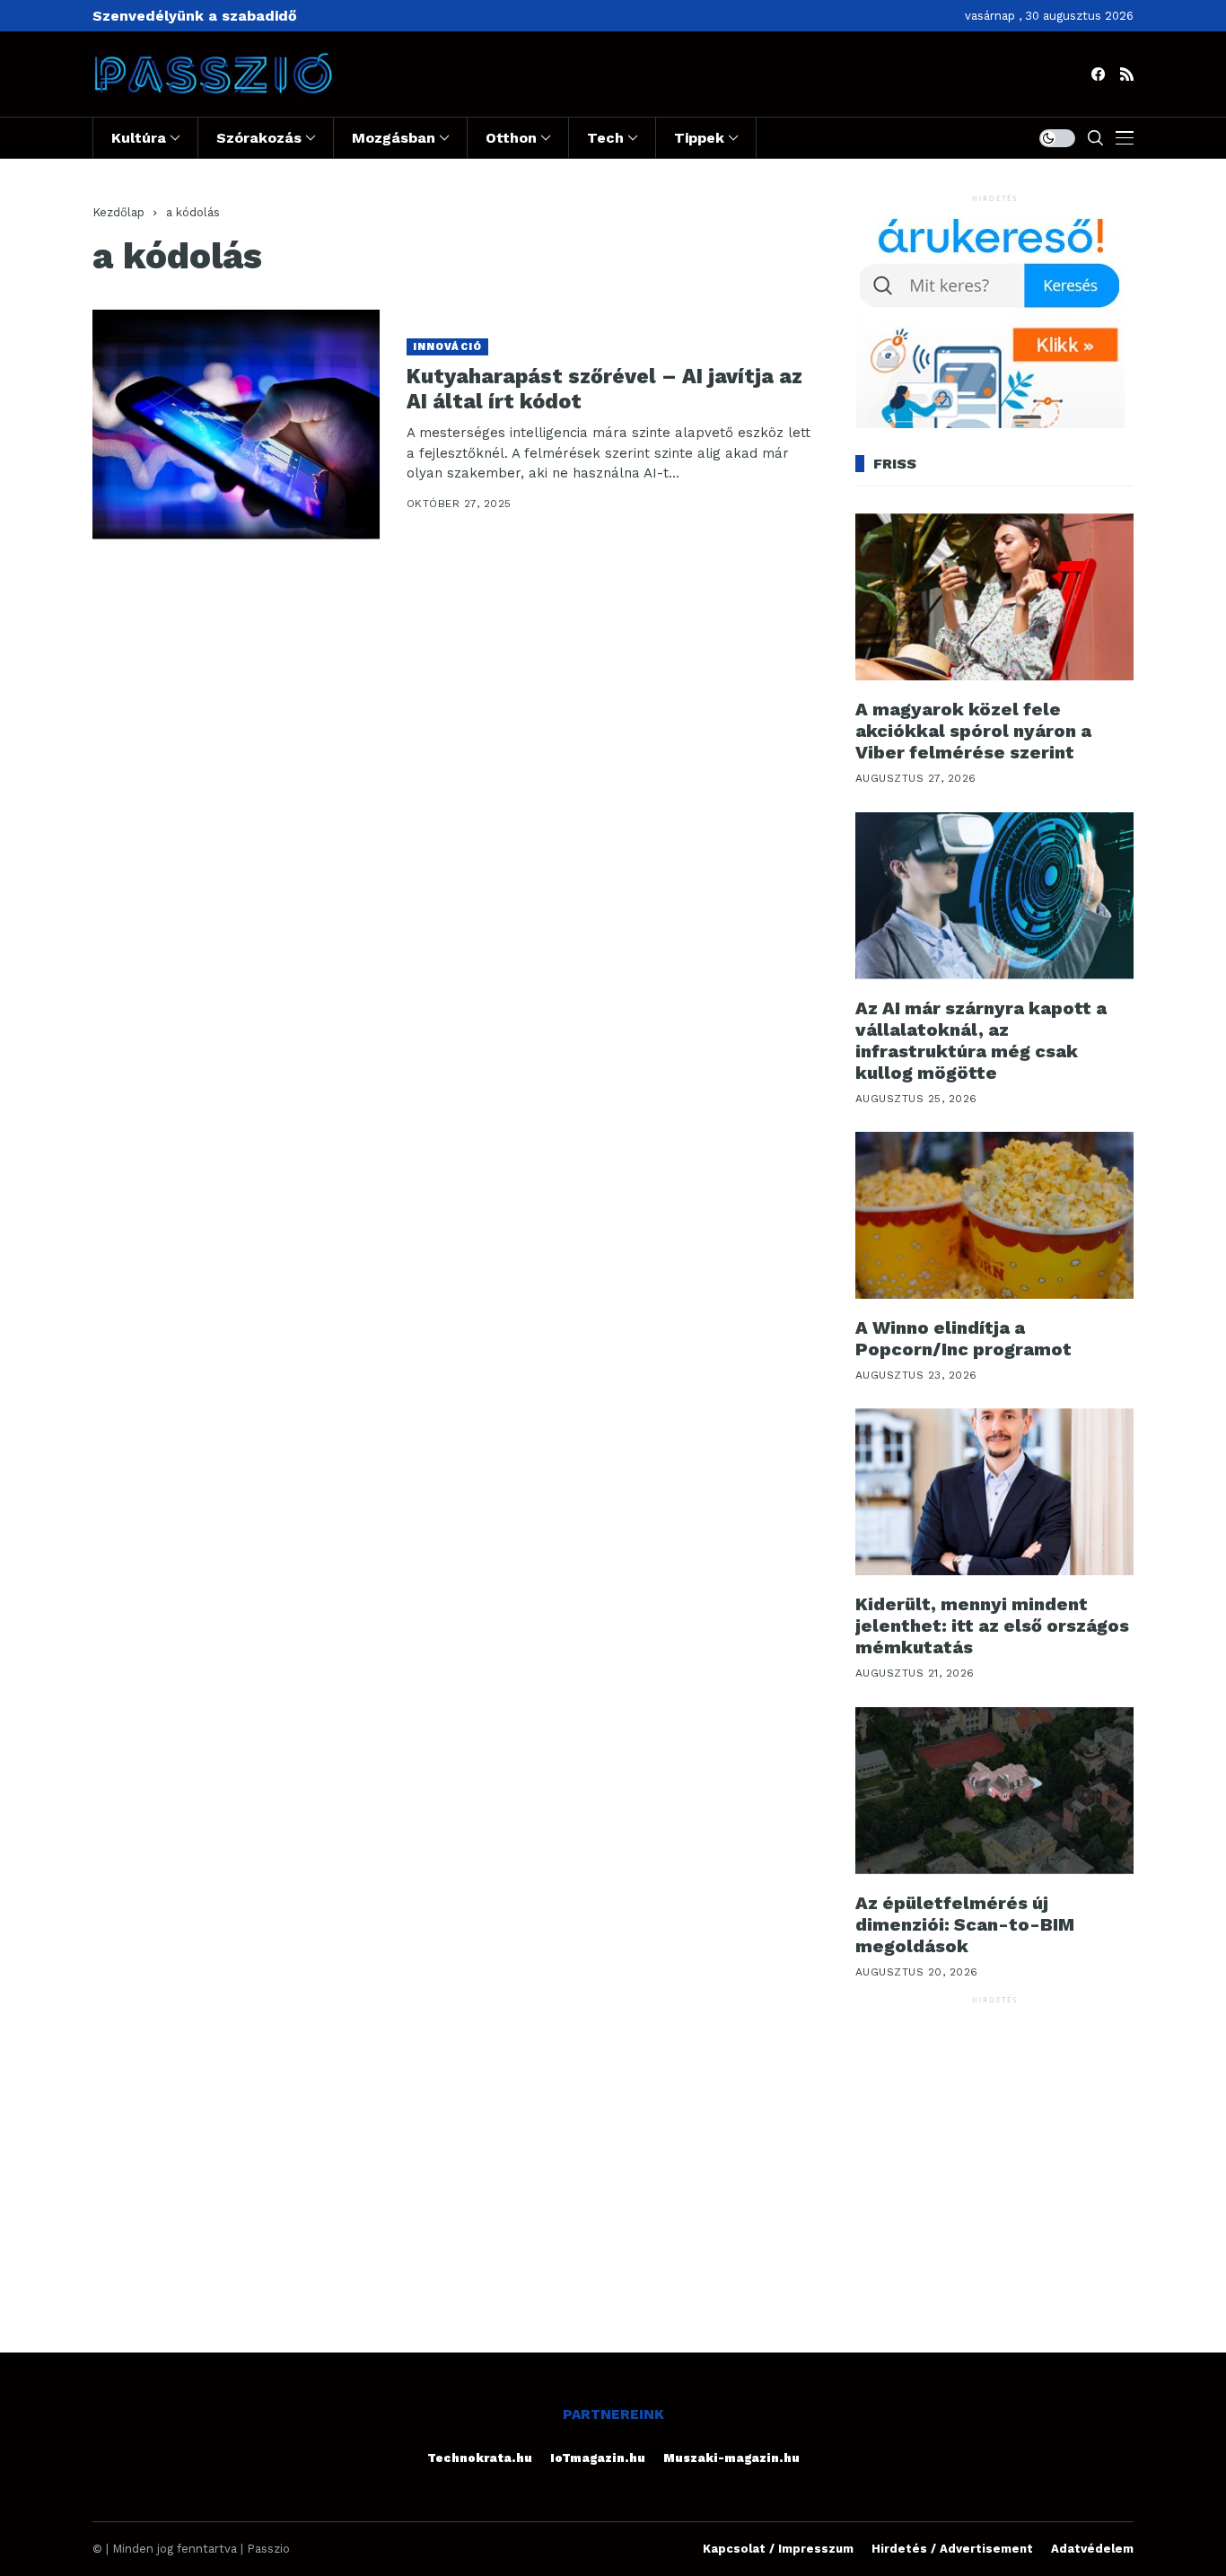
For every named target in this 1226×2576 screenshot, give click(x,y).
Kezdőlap (118, 212)
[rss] (1127, 74)
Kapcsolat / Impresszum (778, 2549)
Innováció (447, 347)
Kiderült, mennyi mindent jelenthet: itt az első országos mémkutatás (992, 1625)
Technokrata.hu (480, 2458)
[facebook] (1098, 74)
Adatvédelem (1092, 2549)
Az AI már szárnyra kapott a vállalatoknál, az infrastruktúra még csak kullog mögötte (981, 1040)
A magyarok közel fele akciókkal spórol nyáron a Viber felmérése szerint (973, 731)
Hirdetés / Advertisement (952, 2549)
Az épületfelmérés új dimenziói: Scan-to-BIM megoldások (965, 1924)
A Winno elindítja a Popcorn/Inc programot (963, 1338)
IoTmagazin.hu (598, 2458)
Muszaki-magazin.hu (731, 2458)
